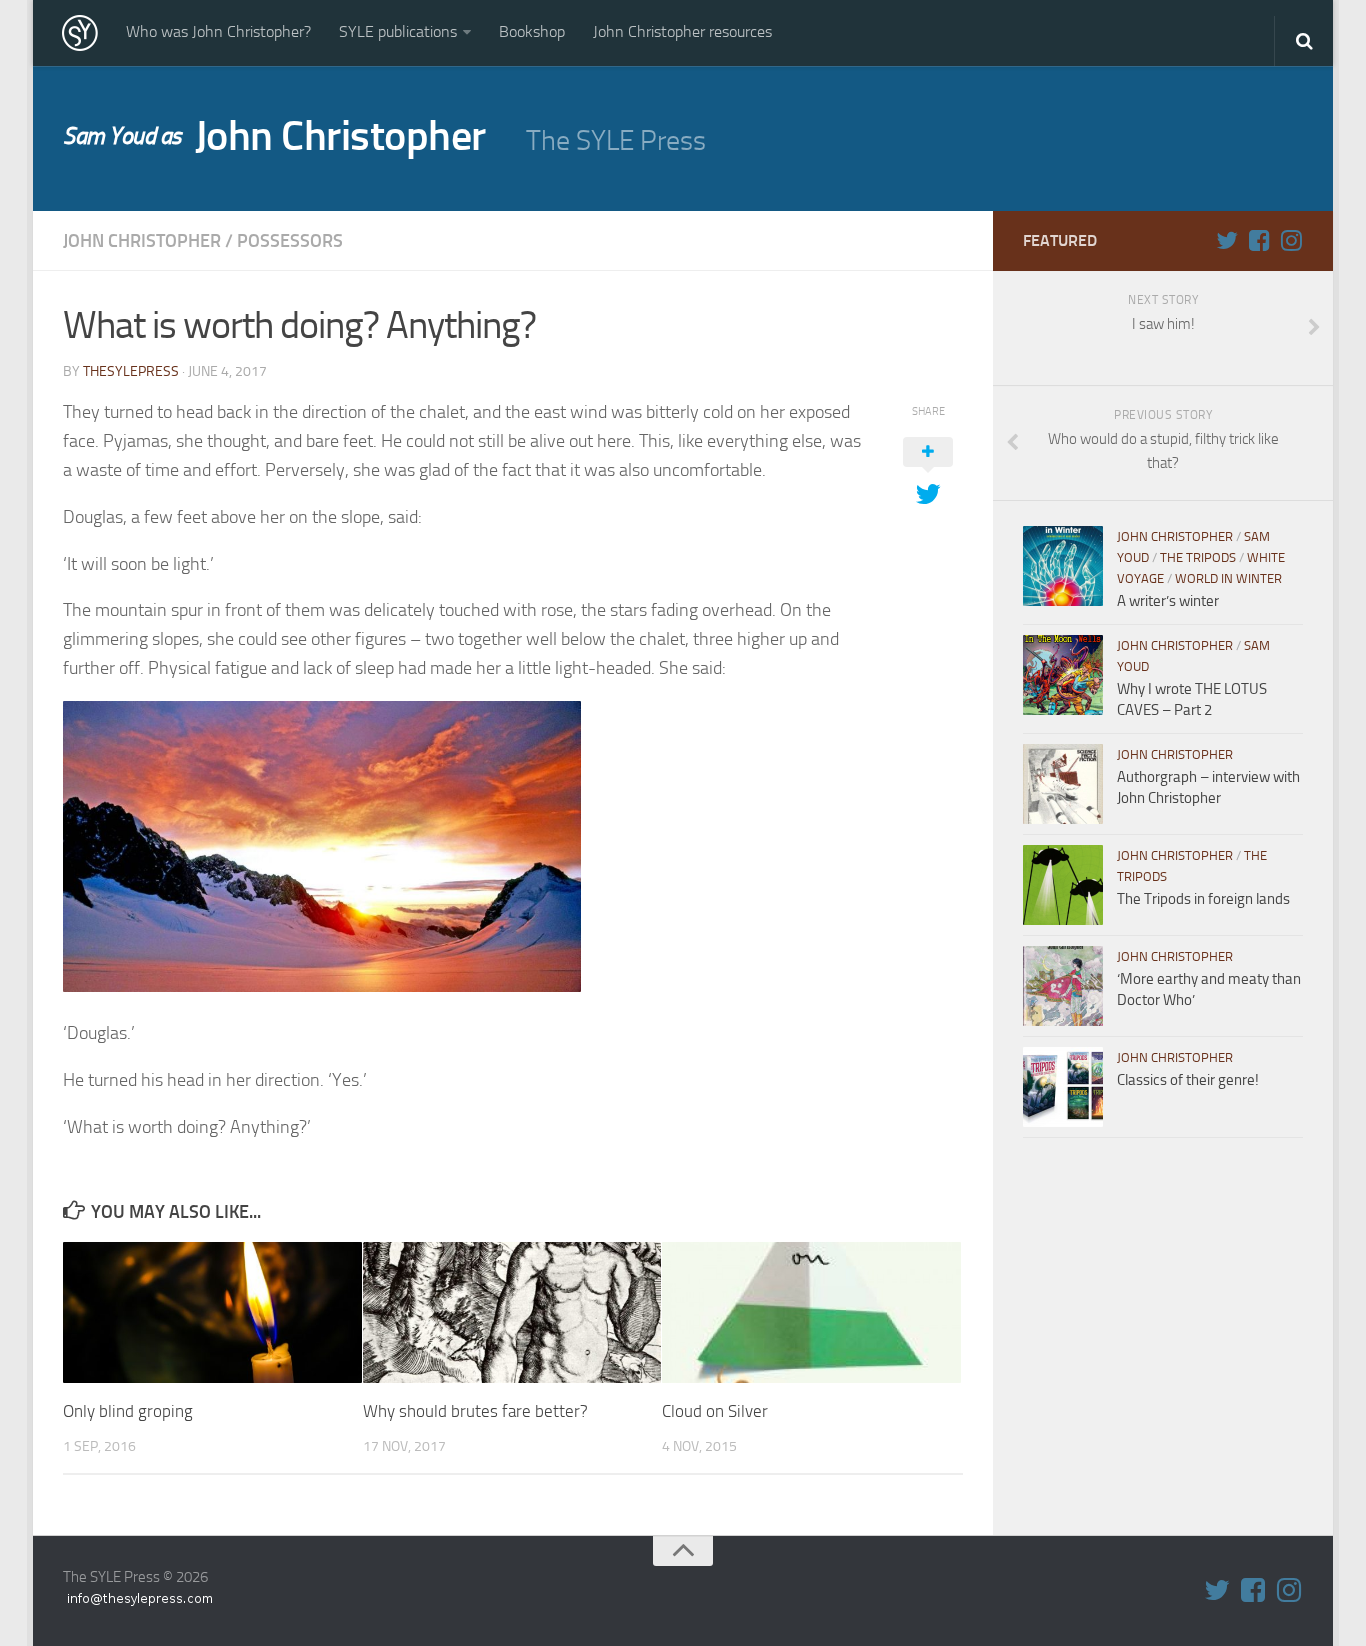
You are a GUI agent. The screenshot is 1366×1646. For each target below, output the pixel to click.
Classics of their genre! (1188, 1080)
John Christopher (274, 136)
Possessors (290, 241)
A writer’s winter (1168, 601)
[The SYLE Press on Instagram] (1291, 240)
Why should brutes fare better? (475, 1411)
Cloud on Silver (715, 1411)
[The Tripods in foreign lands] (1063, 885)
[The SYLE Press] (80, 33)
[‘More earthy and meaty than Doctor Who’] (1063, 986)
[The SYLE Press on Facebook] (1259, 240)
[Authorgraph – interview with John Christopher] (1063, 784)
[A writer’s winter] (1063, 566)
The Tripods (1198, 557)
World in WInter (1228, 578)
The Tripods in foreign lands (1203, 899)
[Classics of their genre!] (1063, 1087)
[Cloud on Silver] (811, 1312)
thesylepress (131, 371)
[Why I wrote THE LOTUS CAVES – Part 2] (1063, 675)
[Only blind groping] (212, 1312)
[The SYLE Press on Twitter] (1227, 240)
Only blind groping (128, 1411)
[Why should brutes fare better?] (512, 1312)
